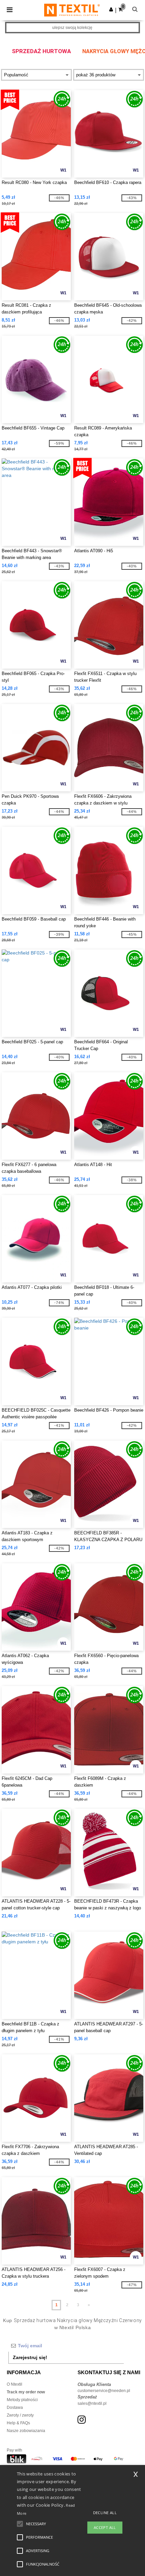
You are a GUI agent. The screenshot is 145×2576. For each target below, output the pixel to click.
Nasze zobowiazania (26, 2431)
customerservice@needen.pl (104, 2391)
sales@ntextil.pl (92, 2403)
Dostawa (15, 2407)
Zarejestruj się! (30, 2357)
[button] (111, 9)
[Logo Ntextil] (72, 10)
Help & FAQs (18, 2423)
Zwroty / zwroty (20, 2415)
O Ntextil (14, 2384)
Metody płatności (22, 2400)
